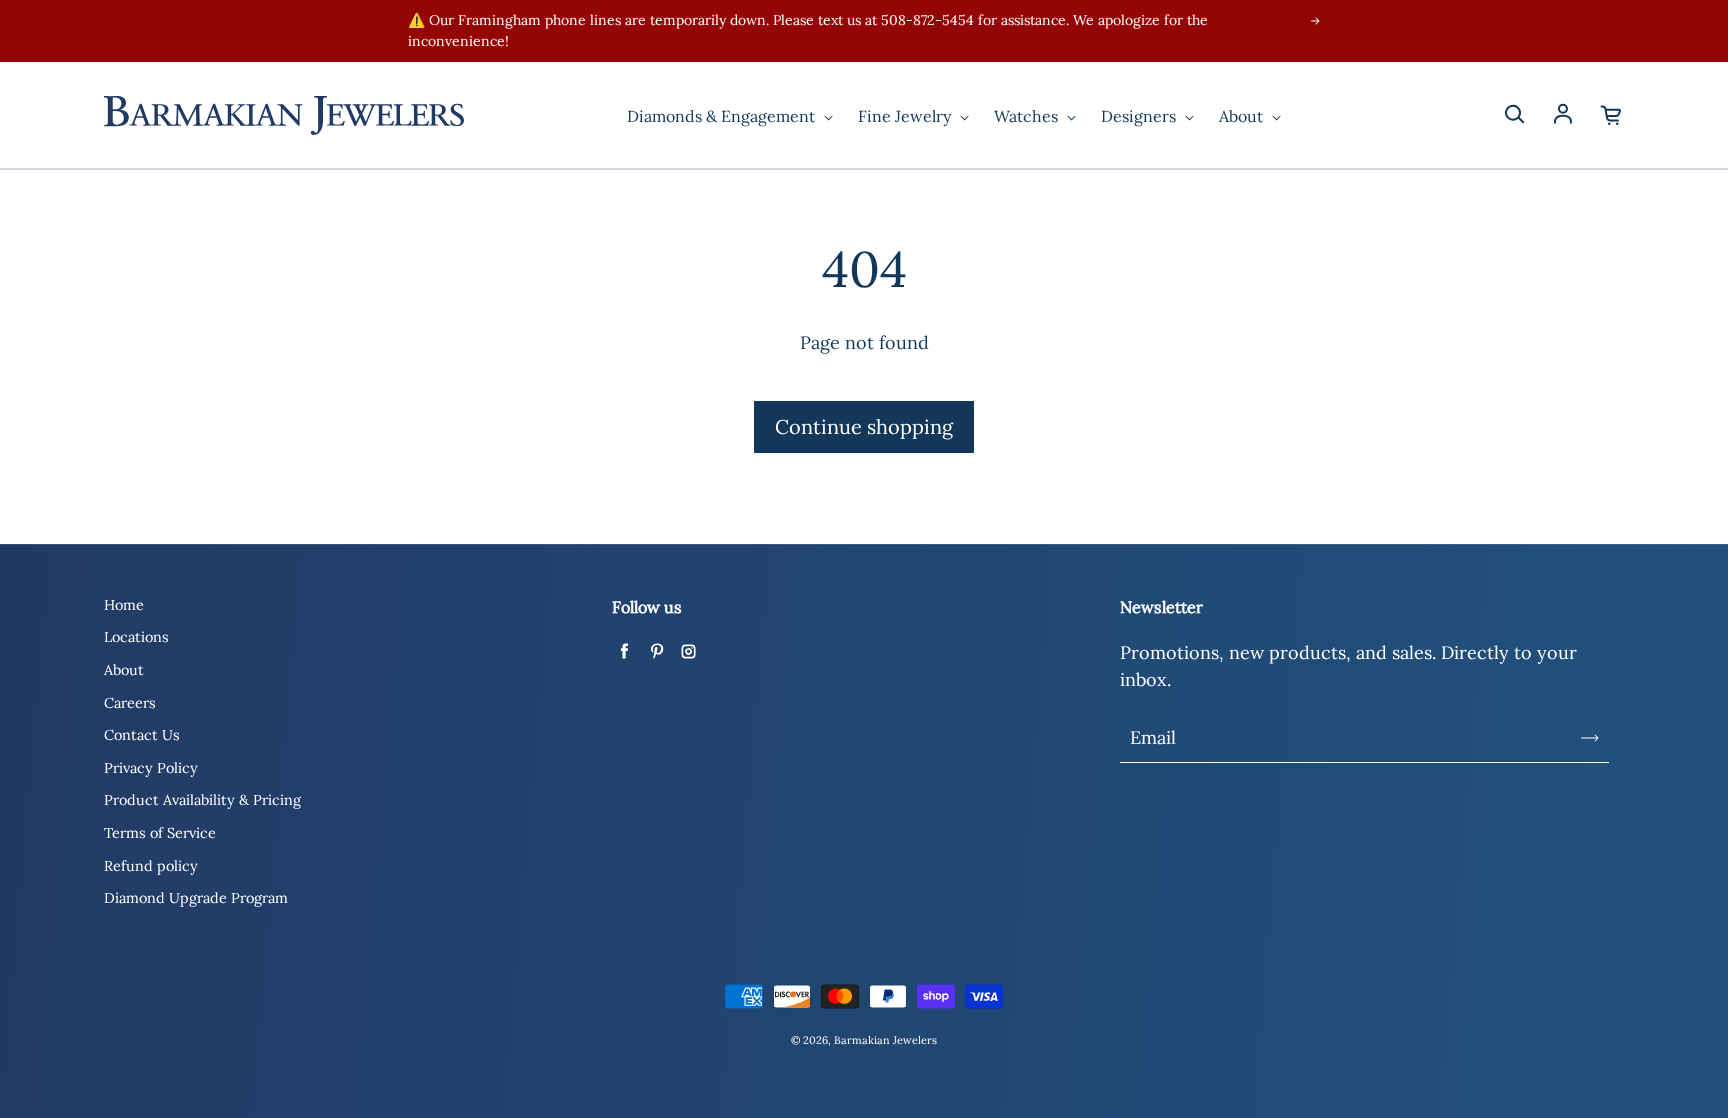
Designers (1140, 116)
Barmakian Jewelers (885, 1040)
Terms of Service (160, 833)
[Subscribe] (1590, 738)
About (1243, 116)
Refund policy (151, 866)
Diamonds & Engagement (723, 116)
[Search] (1514, 115)
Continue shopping (864, 426)
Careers (130, 703)
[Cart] (1612, 115)
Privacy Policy (151, 768)
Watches (1028, 116)
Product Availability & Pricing (202, 800)
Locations (136, 637)
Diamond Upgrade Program (196, 898)
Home (124, 605)
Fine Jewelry (906, 116)
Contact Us (142, 735)
